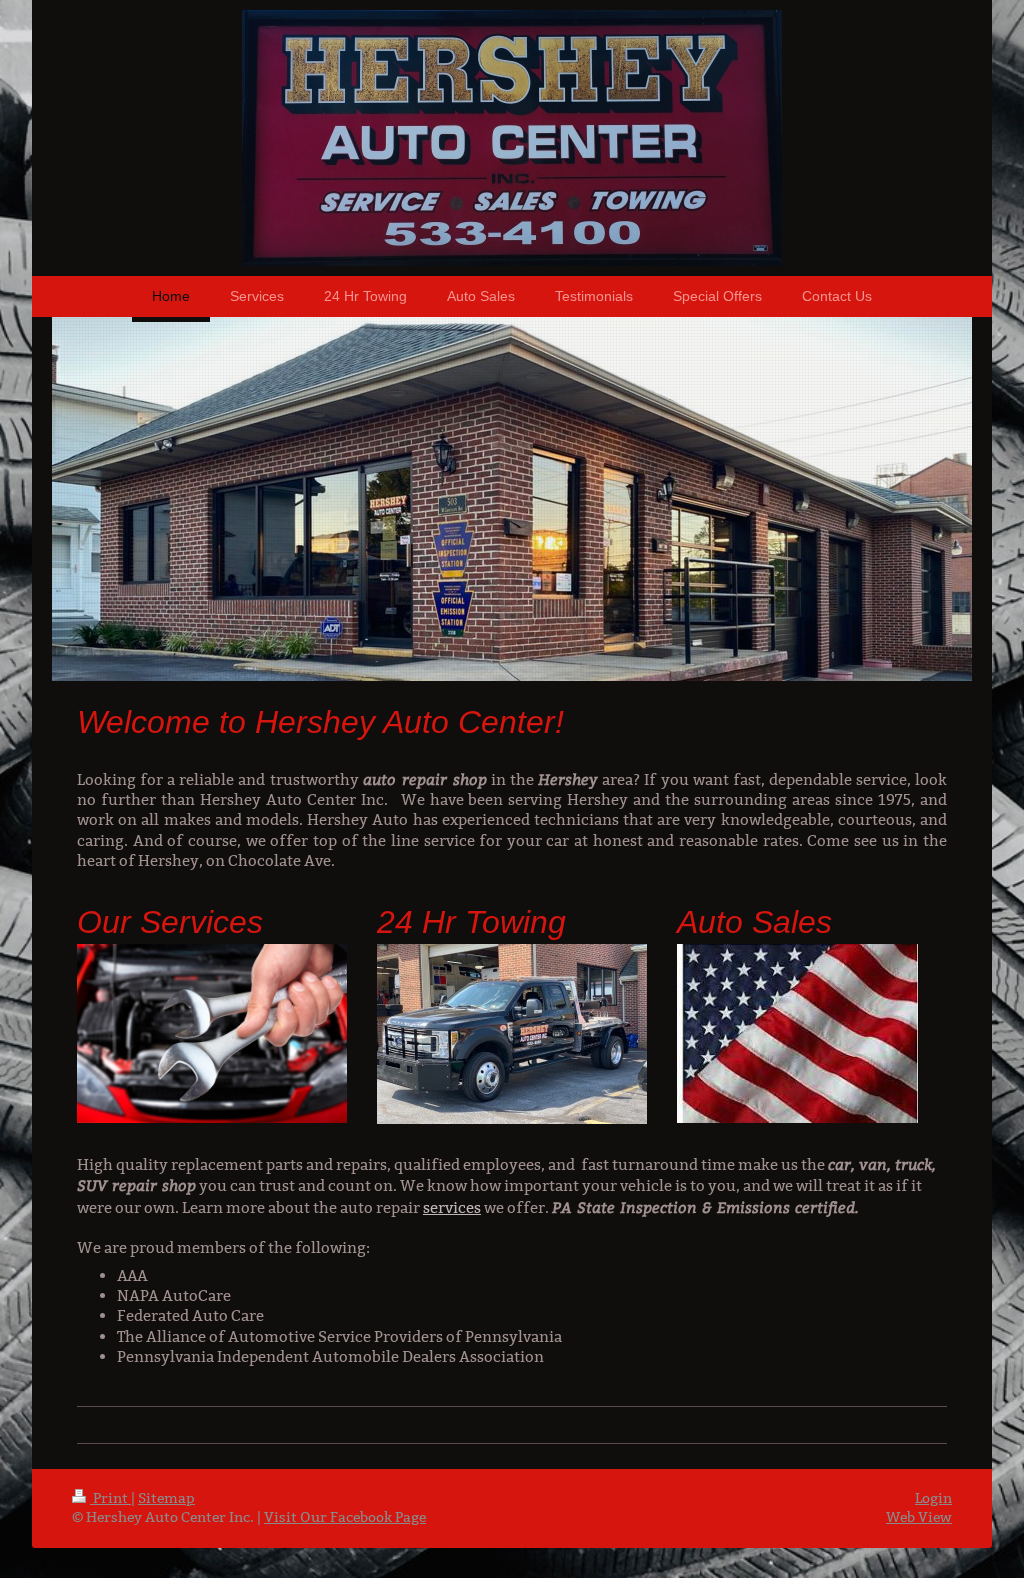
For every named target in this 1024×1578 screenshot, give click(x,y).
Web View (919, 1517)
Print (110, 1498)
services (452, 1207)
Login (933, 1498)
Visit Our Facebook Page (345, 1517)
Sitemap (166, 1498)
